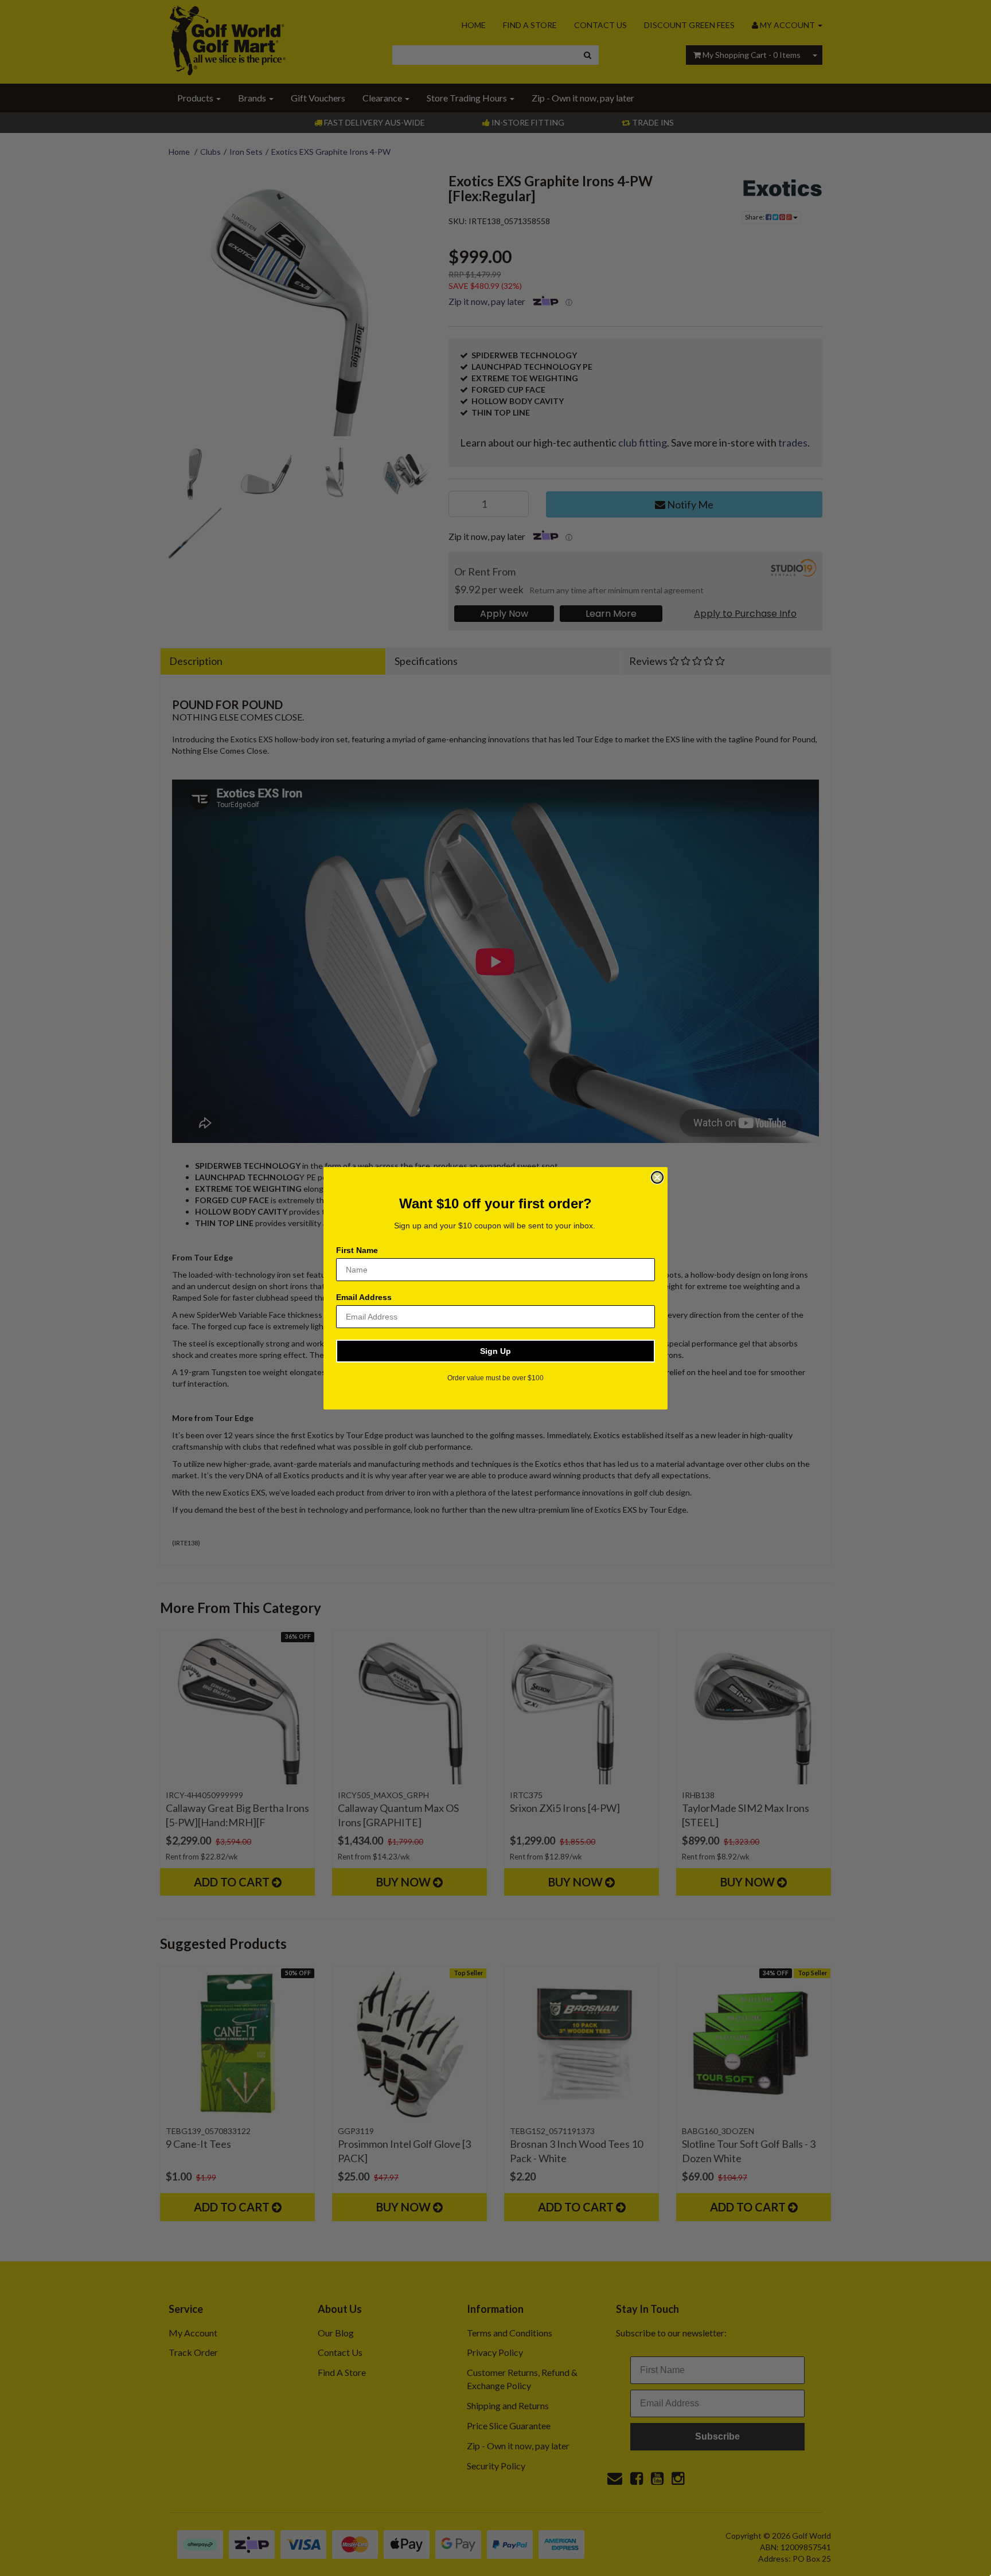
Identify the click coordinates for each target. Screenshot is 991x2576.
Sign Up (495, 1351)
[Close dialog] (657, 1177)
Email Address (364, 1297)
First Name (357, 1250)
